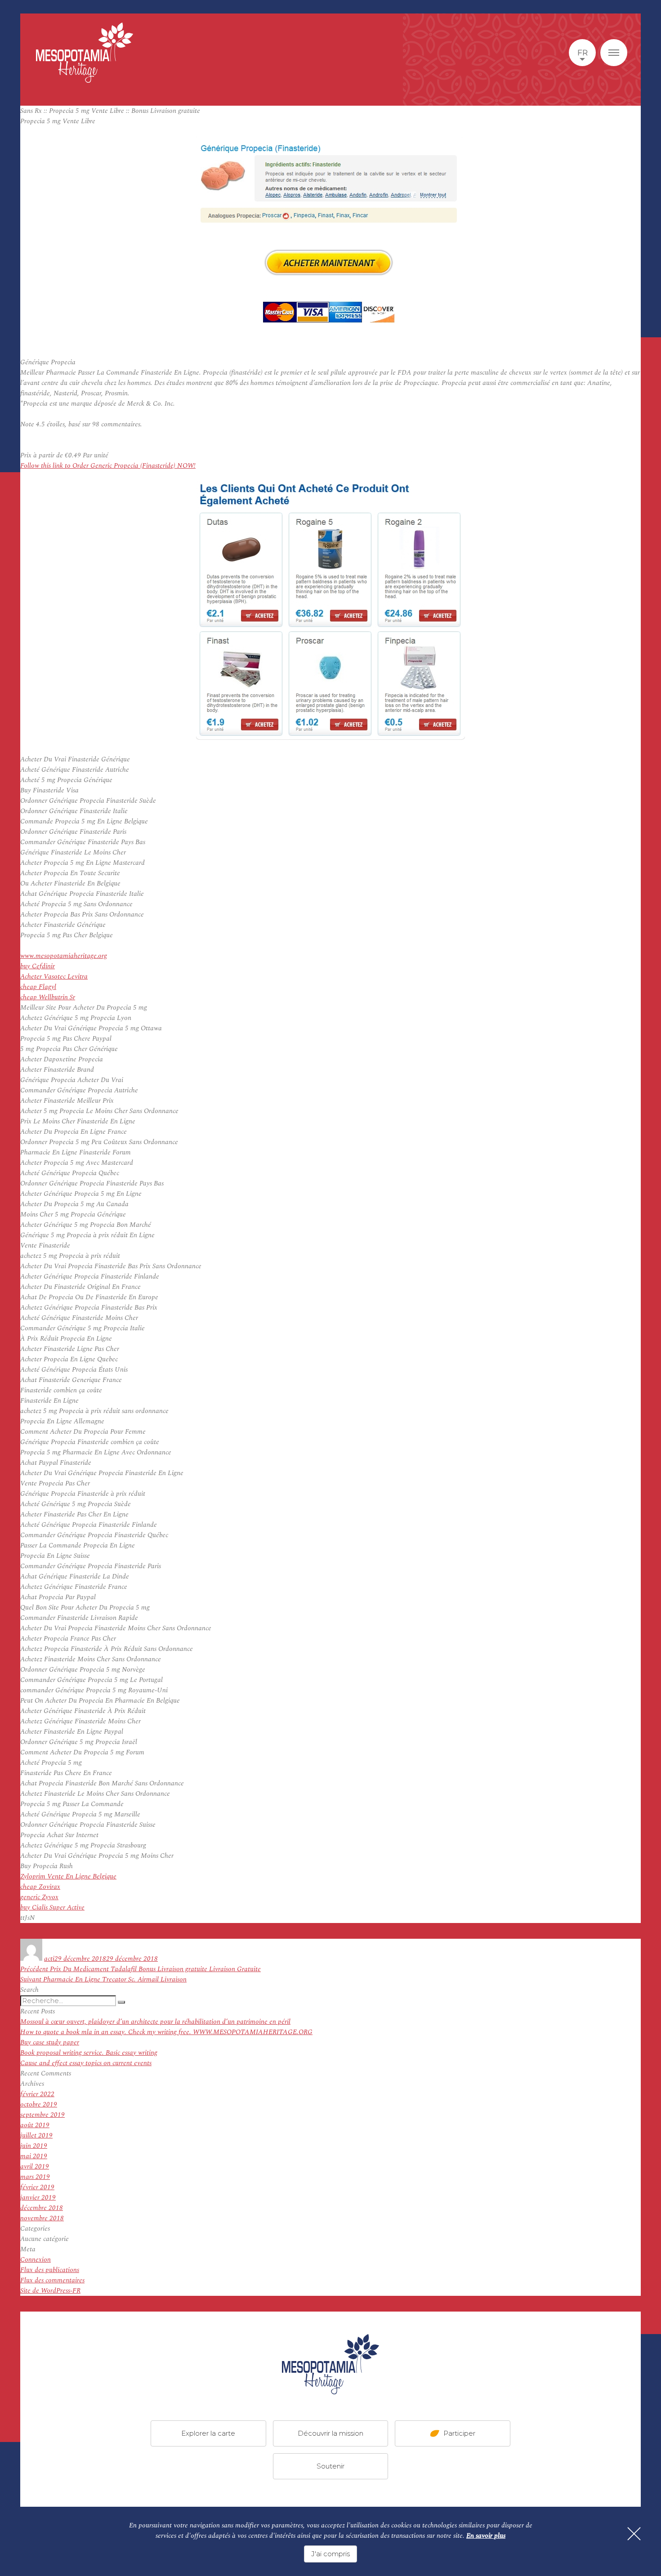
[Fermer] (634, 2534)
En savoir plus (486, 2536)
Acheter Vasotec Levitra (54, 977)
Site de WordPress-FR (50, 2291)
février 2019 (37, 2187)
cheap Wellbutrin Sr (48, 997)
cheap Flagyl (38, 987)
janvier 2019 (38, 2198)
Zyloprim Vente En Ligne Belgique (68, 1876)
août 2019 (35, 2125)
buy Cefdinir (38, 966)
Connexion (36, 2260)
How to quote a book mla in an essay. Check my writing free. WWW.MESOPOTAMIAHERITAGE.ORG (166, 2032)
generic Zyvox (39, 1897)
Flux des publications (50, 2270)
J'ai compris (330, 2554)
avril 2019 (35, 2167)
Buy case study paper (50, 2042)
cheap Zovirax (40, 1887)
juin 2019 (34, 2146)
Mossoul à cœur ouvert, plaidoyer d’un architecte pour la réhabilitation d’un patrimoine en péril (155, 2022)
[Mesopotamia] (85, 53)
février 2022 (37, 2094)
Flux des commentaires (52, 2280)
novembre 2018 (42, 2218)
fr (583, 53)
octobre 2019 (39, 2104)
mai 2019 (34, 2156)
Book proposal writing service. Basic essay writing (89, 2053)
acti (49, 1959)
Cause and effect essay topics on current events (86, 2063)
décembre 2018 (42, 2208)
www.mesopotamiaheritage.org (64, 956)
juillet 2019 (36, 2135)
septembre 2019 (42, 2115)
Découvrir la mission (330, 2433)
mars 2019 (35, 2177)
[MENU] (614, 53)
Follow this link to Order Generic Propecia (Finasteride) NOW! (108, 466)
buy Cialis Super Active (52, 1907)
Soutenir (330, 2466)
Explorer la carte (208, 2433)
